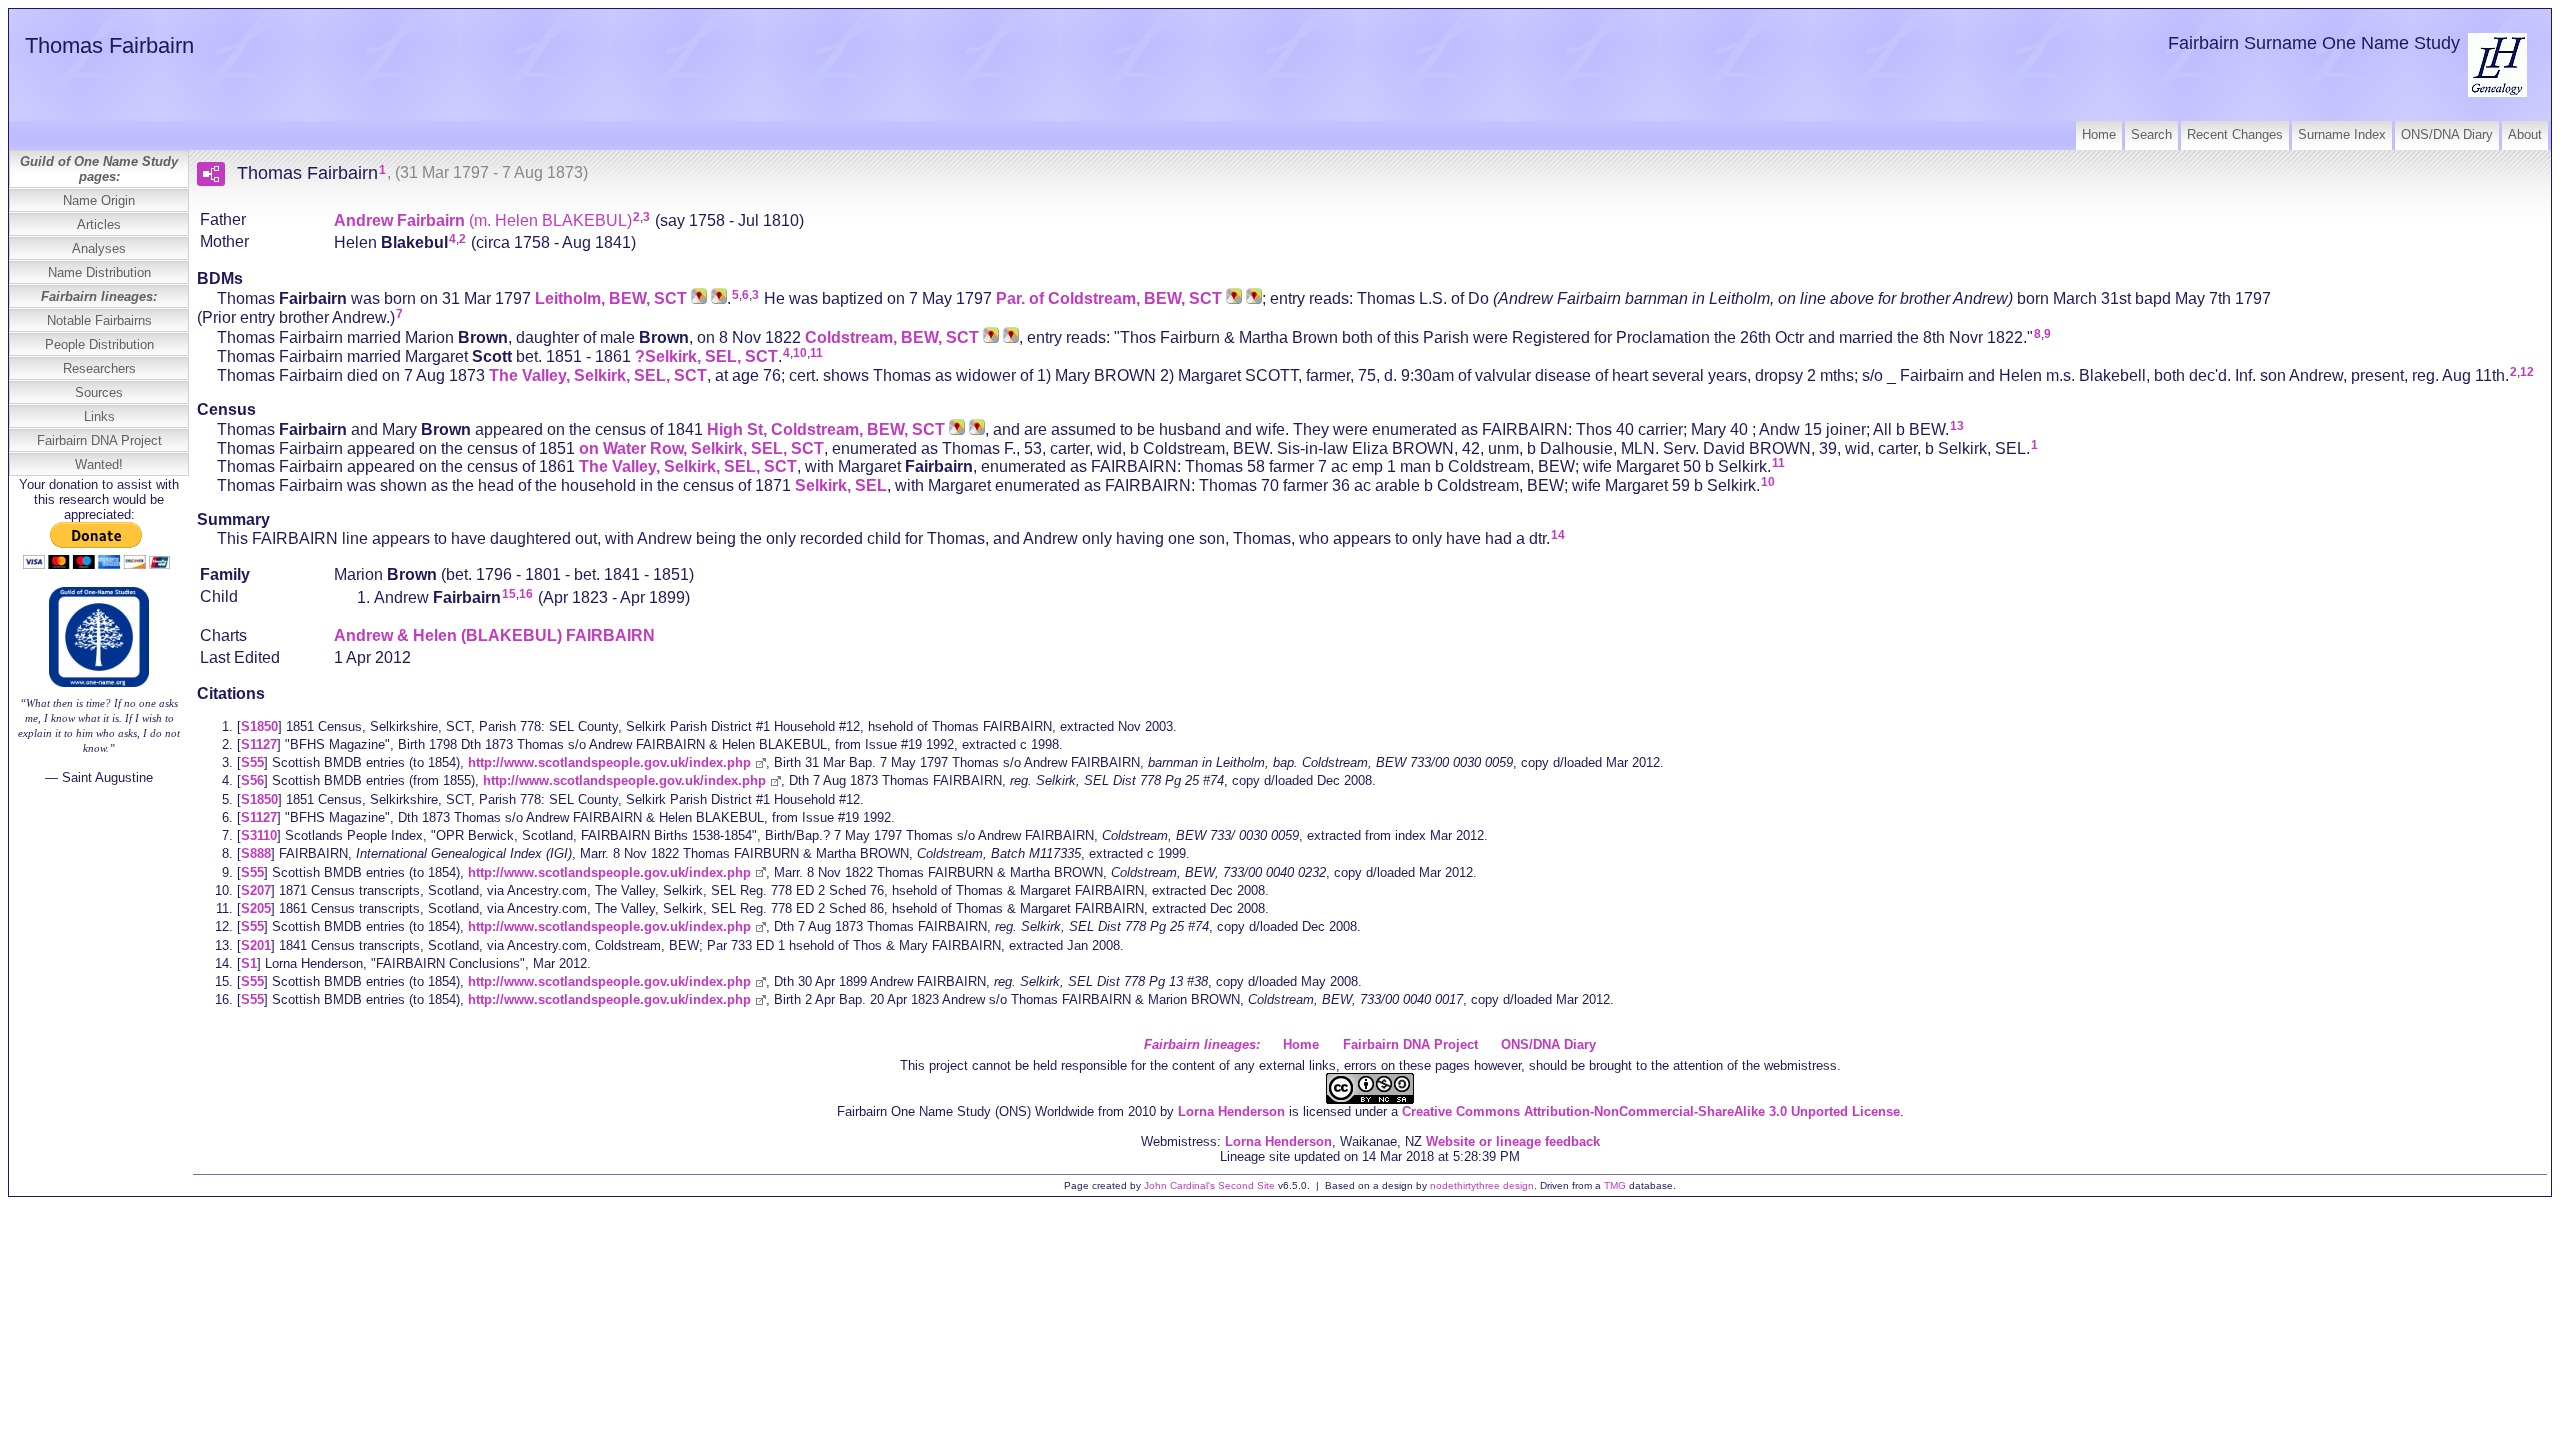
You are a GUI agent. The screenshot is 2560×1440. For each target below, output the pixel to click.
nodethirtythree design (1482, 1185)
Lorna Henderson (1231, 1111)
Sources (99, 392)
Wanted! (99, 464)
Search (2151, 134)
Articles (99, 224)
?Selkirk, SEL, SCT (706, 356)
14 (1558, 535)
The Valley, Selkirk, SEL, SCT (598, 375)
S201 (256, 945)
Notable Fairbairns (99, 320)
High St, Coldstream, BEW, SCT (826, 429)
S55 (252, 762)
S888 (256, 853)
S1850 (259, 726)
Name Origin (99, 200)
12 (2527, 372)
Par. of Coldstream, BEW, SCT (1109, 298)
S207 (256, 890)
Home (2099, 134)
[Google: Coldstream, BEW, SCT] (989, 337)
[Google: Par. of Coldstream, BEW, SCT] (1232, 298)
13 (1957, 426)
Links (99, 416)
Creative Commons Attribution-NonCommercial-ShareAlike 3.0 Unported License (1651, 1111)
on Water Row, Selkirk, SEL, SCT (701, 447)
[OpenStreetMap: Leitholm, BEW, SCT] (717, 298)
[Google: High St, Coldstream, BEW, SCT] (955, 429)
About (2525, 134)
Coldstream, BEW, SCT (892, 337)
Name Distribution (99, 272)
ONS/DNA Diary (2447, 134)
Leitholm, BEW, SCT (611, 298)
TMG (1615, 1185)
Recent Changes (2235, 134)
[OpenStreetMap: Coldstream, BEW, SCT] (1009, 337)
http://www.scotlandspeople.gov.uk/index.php (609, 762)
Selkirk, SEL (841, 485)
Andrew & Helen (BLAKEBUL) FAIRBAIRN (494, 635)
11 (816, 353)
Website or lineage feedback (1513, 1141)
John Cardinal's (1179, 1185)
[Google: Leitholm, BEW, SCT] (697, 298)
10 (800, 353)
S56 (252, 780)
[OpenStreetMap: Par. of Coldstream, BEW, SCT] (1252, 298)
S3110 (259, 835)
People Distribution (99, 344)
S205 (256, 908)
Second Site (1246, 1185)
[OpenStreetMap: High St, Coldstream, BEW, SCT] (975, 429)
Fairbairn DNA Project (99, 440)
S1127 (259, 744)
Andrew (483, 219)
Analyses (99, 248)
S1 (249, 963)
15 (509, 594)
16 (526, 594)
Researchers (99, 368)
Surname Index (2342, 134)
